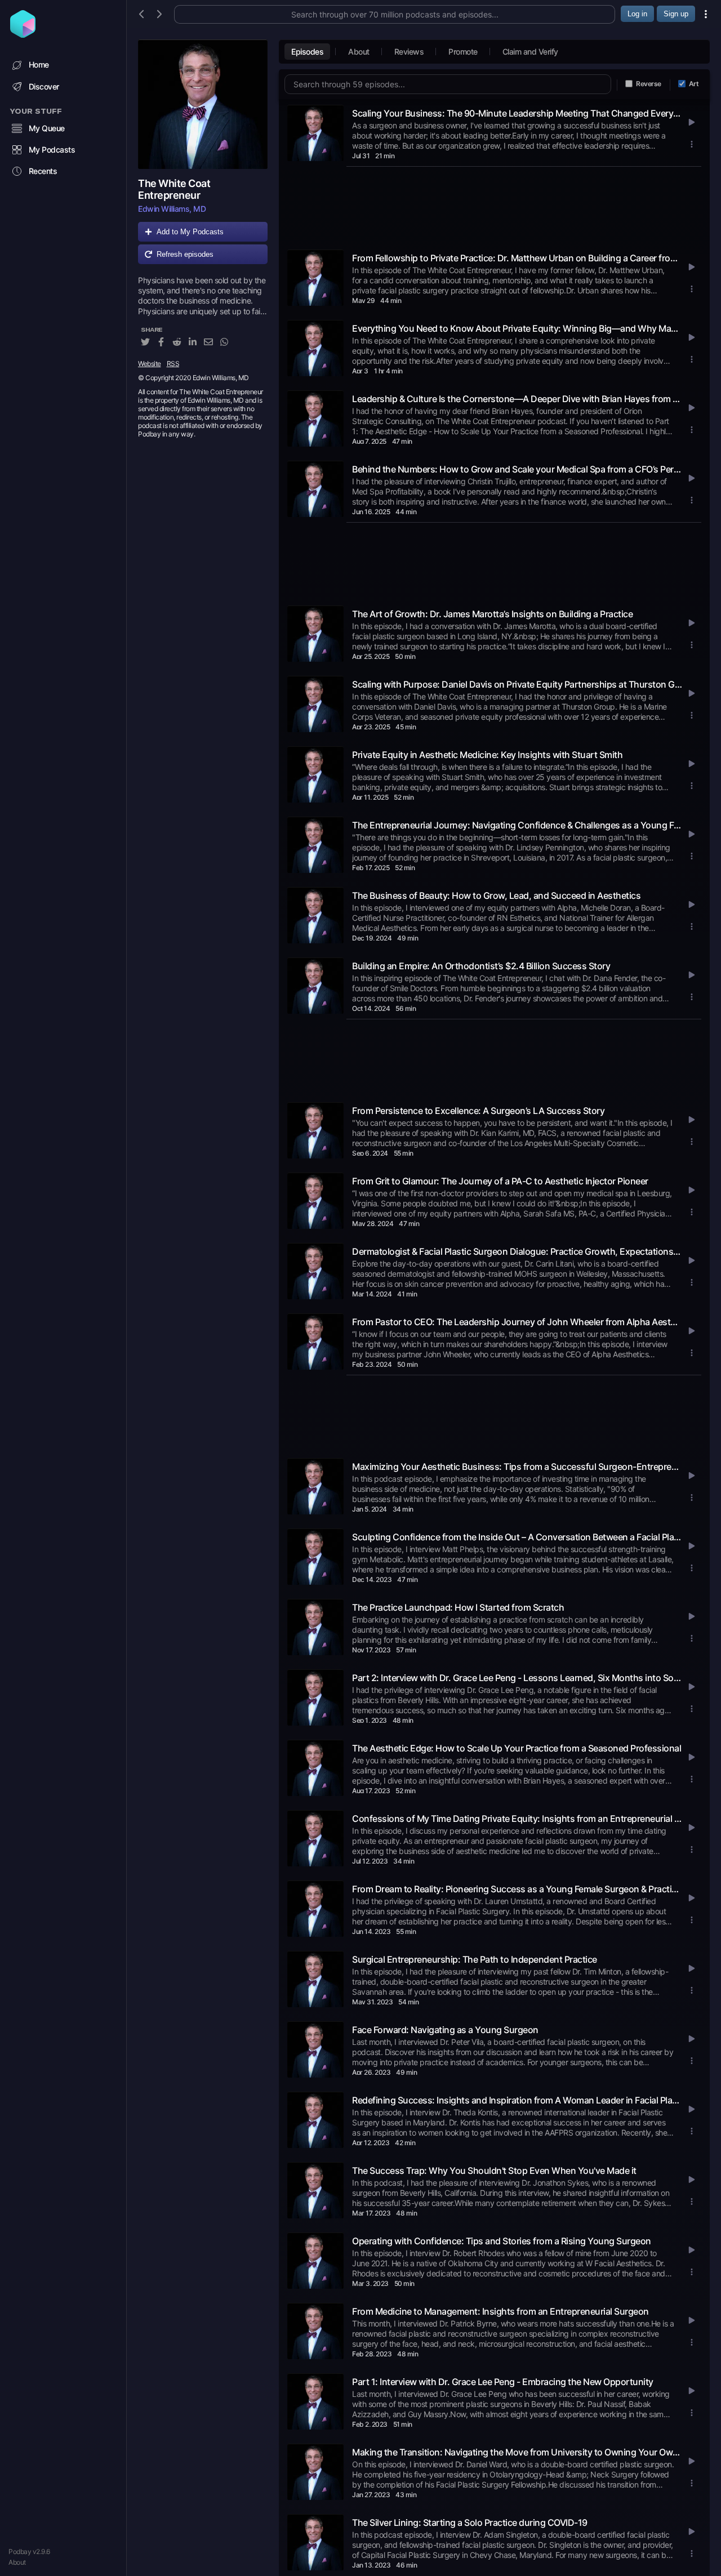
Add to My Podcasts (190, 232)
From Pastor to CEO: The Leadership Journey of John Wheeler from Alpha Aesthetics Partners (517, 1322)
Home (39, 64)
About (17, 2562)
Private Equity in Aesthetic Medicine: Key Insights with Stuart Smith (487, 755)
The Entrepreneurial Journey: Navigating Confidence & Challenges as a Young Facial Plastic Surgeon (517, 825)
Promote (463, 52)
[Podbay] (23, 34)
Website (150, 364)
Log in (637, 14)
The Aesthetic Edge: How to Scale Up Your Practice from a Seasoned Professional (517, 1748)
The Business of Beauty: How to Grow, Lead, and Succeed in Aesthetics (496, 895)
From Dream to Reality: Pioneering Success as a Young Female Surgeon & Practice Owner (517, 1889)
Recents (43, 171)
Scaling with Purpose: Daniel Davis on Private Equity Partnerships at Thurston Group (517, 684)
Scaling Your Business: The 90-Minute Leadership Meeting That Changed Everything (517, 113)
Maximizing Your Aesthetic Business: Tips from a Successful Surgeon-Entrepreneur (517, 1467)
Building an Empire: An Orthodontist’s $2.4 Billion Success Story (481, 966)
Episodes (307, 52)
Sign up (676, 14)
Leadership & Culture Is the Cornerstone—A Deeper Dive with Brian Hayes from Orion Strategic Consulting (517, 399)
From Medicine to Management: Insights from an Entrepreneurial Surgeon (500, 2311)
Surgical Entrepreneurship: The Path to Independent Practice (475, 1959)
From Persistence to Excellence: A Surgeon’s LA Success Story (478, 1111)
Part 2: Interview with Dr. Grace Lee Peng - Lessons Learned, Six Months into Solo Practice (517, 1678)
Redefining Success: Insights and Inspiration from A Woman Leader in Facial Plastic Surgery (517, 2100)
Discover (44, 86)
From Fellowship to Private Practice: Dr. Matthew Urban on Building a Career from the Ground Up (517, 258)
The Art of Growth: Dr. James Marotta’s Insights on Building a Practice (492, 614)
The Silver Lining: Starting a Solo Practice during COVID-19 (470, 2522)
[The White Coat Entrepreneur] (203, 104)
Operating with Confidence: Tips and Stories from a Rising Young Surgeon (502, 2241)
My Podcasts (52, 150)
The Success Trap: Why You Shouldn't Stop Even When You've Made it (494, 2171)
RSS (173, 364)
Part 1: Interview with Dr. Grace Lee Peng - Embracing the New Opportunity (503, 2382)
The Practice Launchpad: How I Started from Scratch (458, 1607)
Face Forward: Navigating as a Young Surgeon (445, 2030)
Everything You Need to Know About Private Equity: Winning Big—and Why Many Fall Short (517, 328)
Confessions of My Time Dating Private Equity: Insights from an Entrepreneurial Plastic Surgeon (517, 1819)
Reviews (409, 52)
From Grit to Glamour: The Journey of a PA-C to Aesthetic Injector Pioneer (500, 1181)
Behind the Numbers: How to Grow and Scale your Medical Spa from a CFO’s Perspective (517, 469)
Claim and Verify (530, 52)
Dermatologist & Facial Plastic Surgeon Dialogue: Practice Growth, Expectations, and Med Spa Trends (517, 1251)
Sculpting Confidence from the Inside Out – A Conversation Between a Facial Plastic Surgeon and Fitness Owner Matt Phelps (517, 1537)
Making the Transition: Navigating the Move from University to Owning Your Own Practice (517, 2452)
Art (694, 84)
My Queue (47, 128)
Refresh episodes (185, 254)
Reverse (649, 84)
